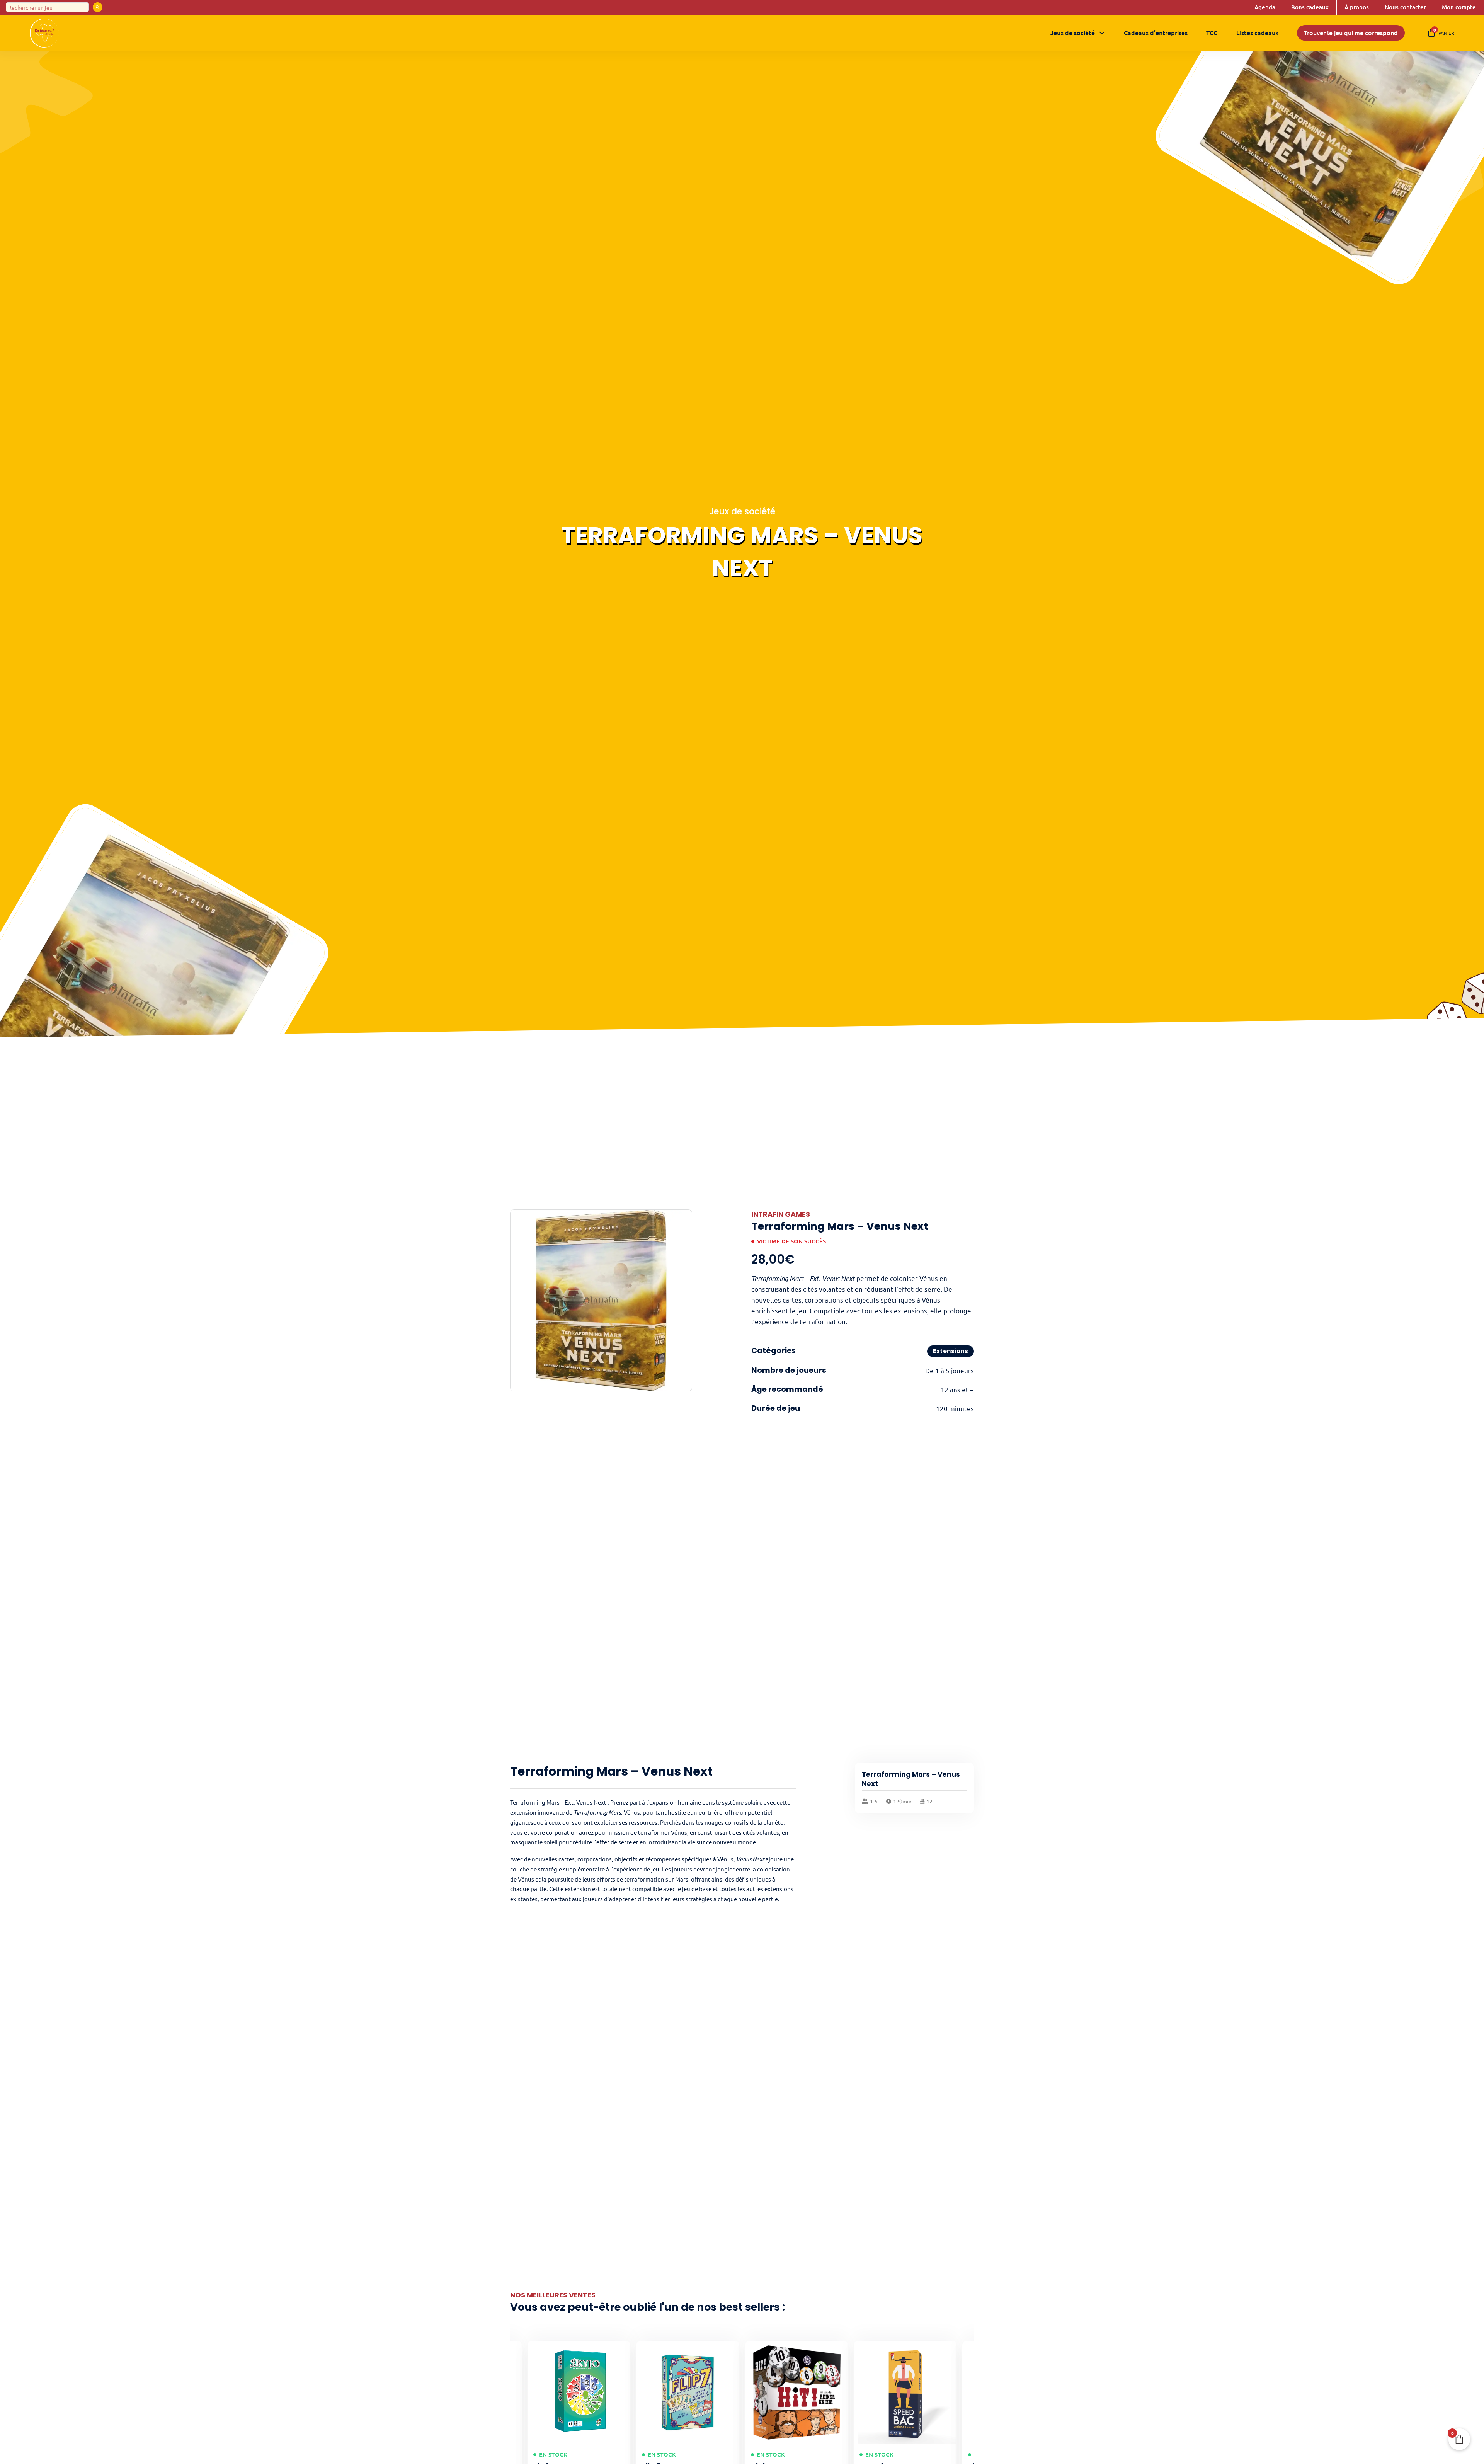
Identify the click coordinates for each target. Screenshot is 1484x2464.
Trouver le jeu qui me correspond (1351, 32)
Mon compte (1459, 7)
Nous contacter (1405, 7)
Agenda (1265, 7)
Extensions (950, 1351)
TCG (1212, 32)
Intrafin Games (781, 1214)
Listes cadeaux (1257, 32)
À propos (1357, 7)
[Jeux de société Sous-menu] (1102, 33)
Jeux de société (1073, 32)
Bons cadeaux (1310, 7)
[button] (682, 1220)
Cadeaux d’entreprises (1156, 32)
